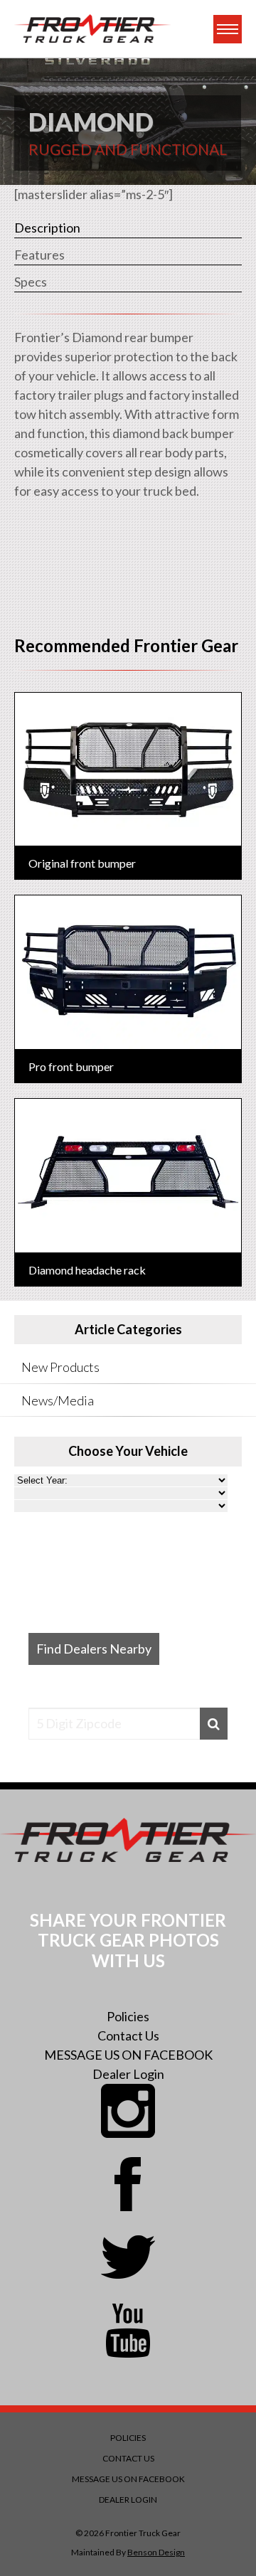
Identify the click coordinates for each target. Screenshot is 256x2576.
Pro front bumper (71, 1066)
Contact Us (128, 2035)
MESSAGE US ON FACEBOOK (128, 2055)
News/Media (58, 1400)
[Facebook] (128, 2184)
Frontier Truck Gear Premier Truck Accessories (92, 29)
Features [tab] (39, 255)
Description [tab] (47, 228)
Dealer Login (128, 2074)
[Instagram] (128, 2111)
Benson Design (156, 2552)
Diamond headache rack (87, 1270)
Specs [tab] (31, 282)
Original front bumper (82, 863)
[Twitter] (128, 2257)
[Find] (214, 1724)
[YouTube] (128, 2331)
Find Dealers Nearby (94, 1649)
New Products (60, 1367)
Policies (128, 2016)
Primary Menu (228, 29)
